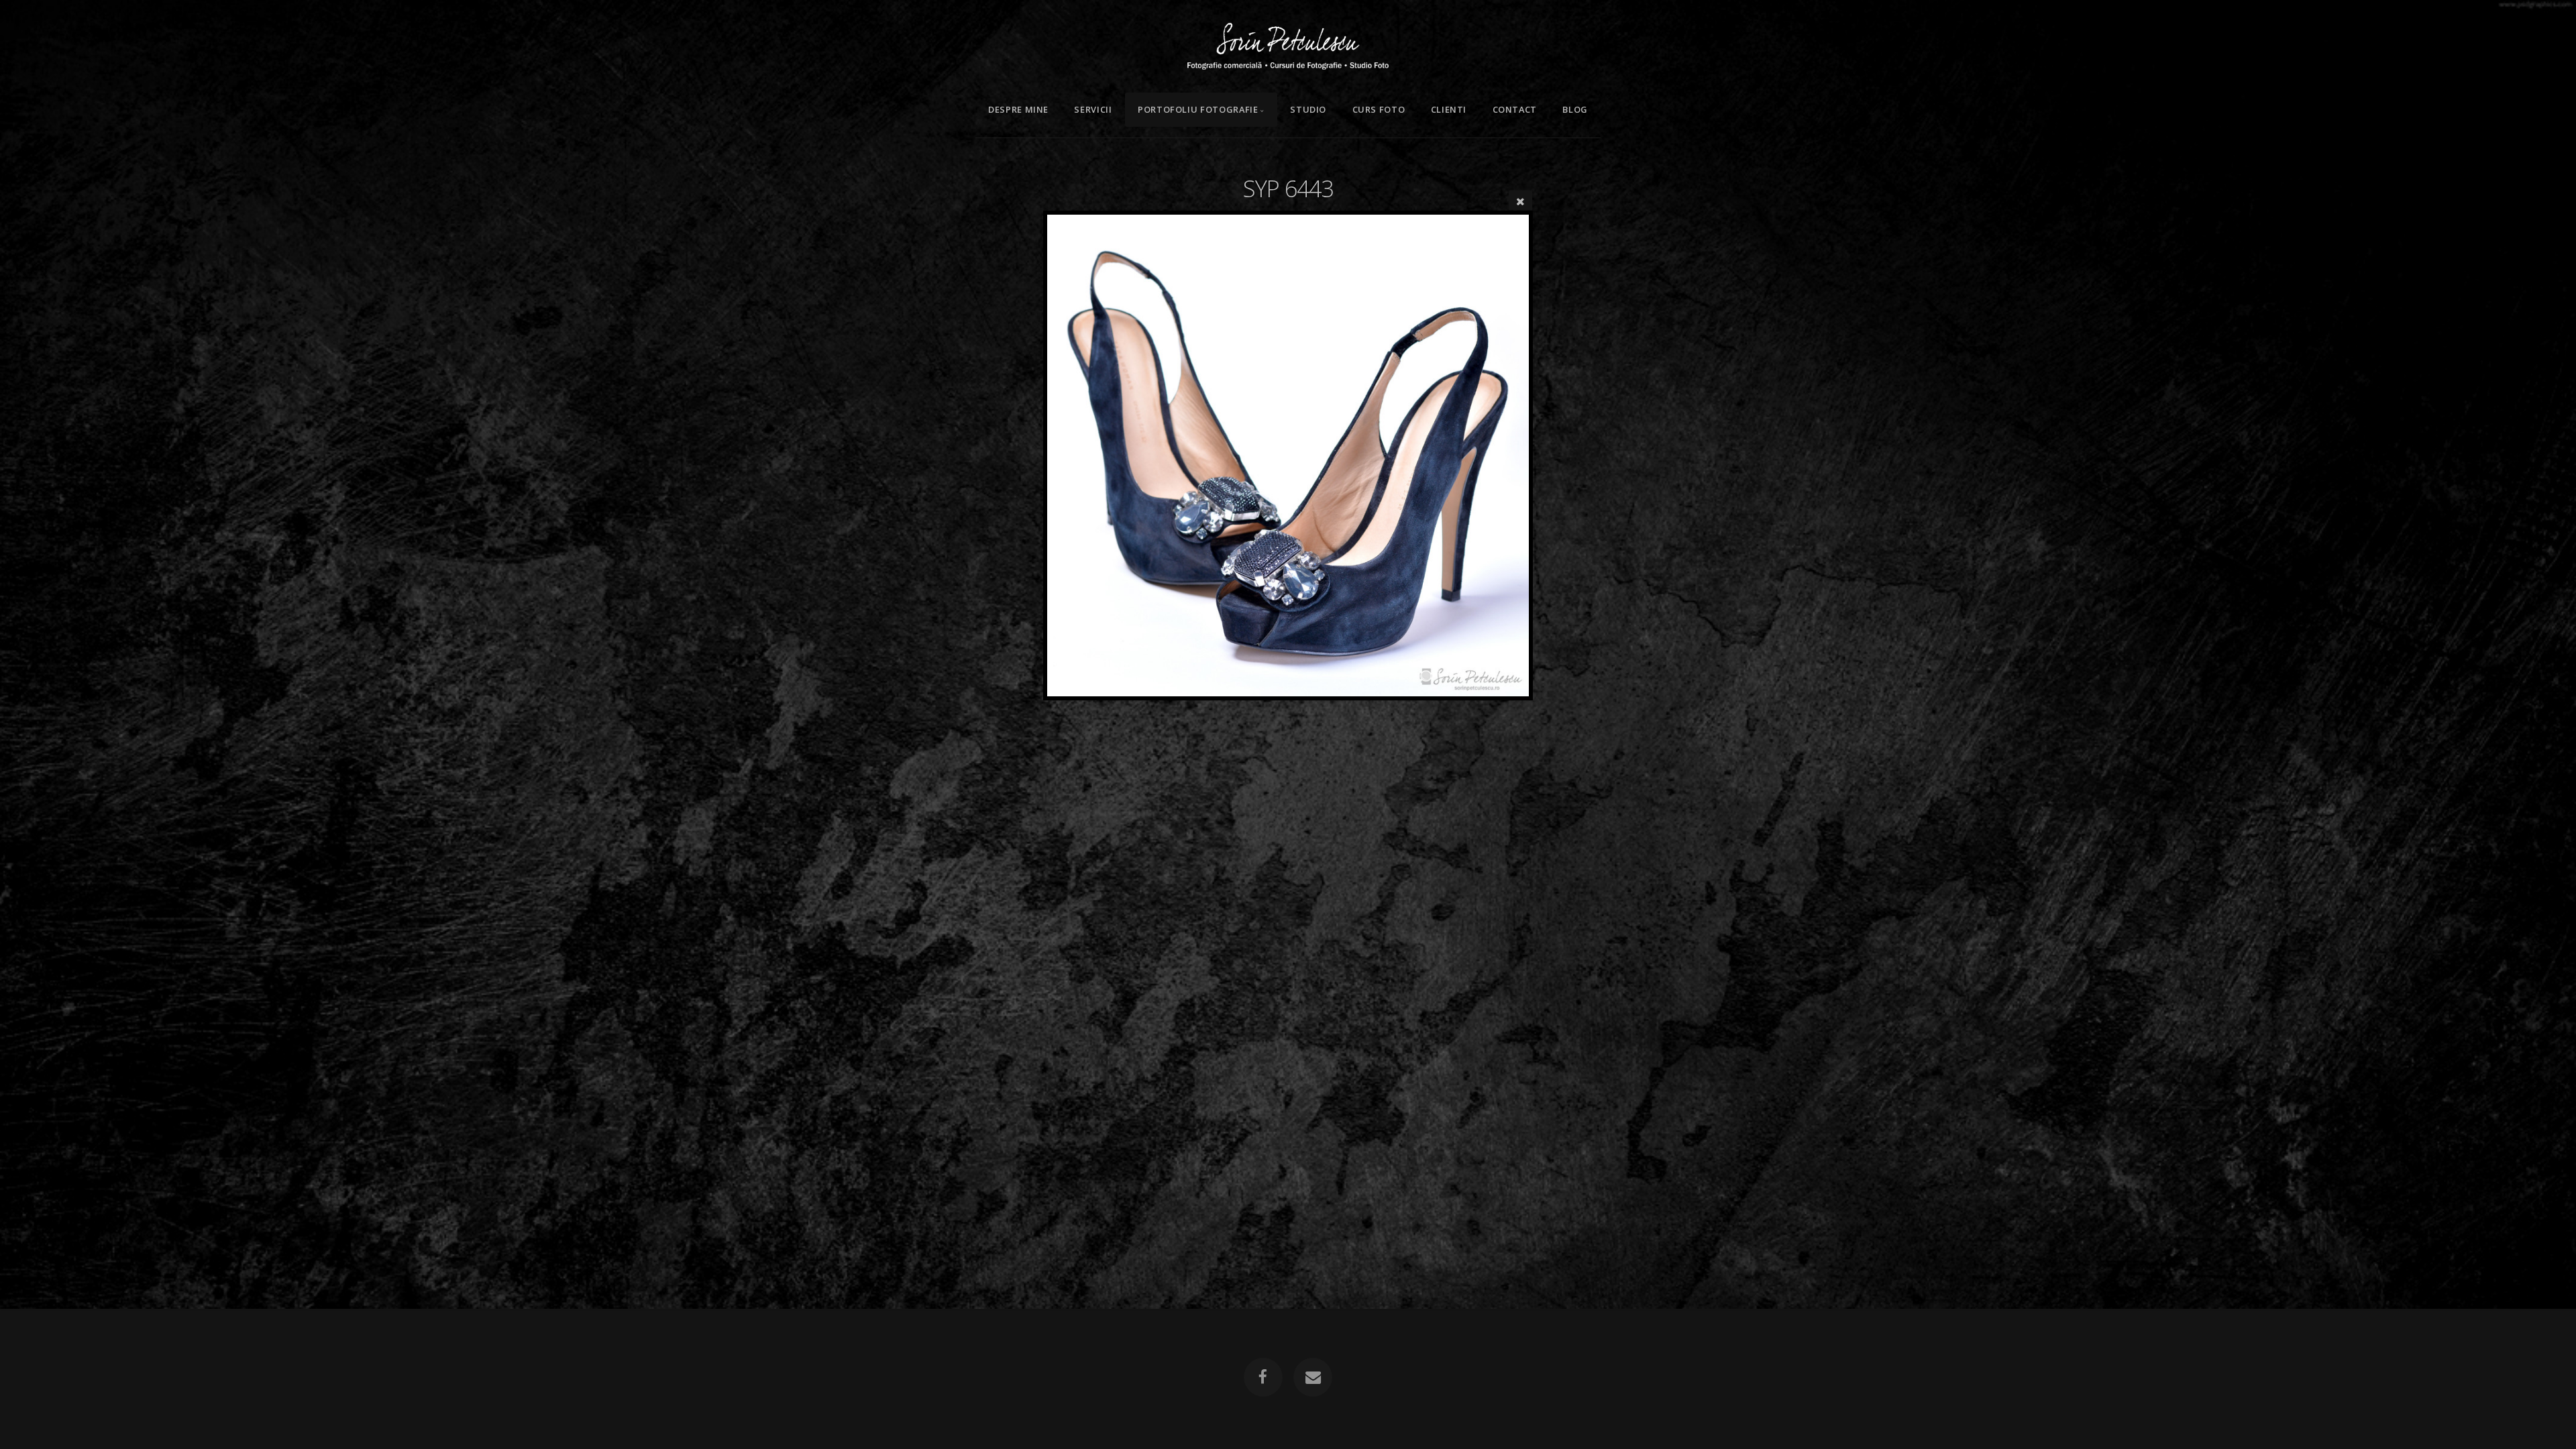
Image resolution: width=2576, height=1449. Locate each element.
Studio (1308, 109)
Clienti (1449, 109)
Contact (1515, 109)
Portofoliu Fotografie (1198, 109)
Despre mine (1018, 109)
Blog (1575, 109)
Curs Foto (1379, 109)
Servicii (1093, 109)
